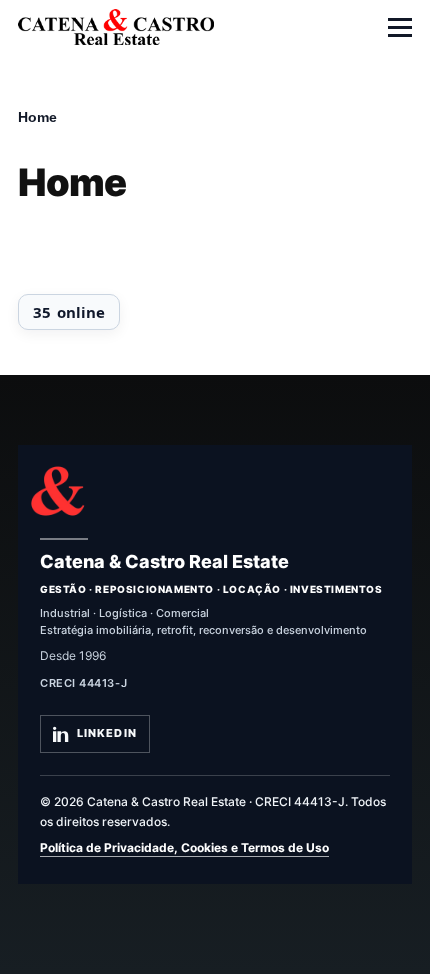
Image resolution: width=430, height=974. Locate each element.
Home (37, 117)
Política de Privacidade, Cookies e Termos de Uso (184, 847)
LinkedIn (107, 733)
